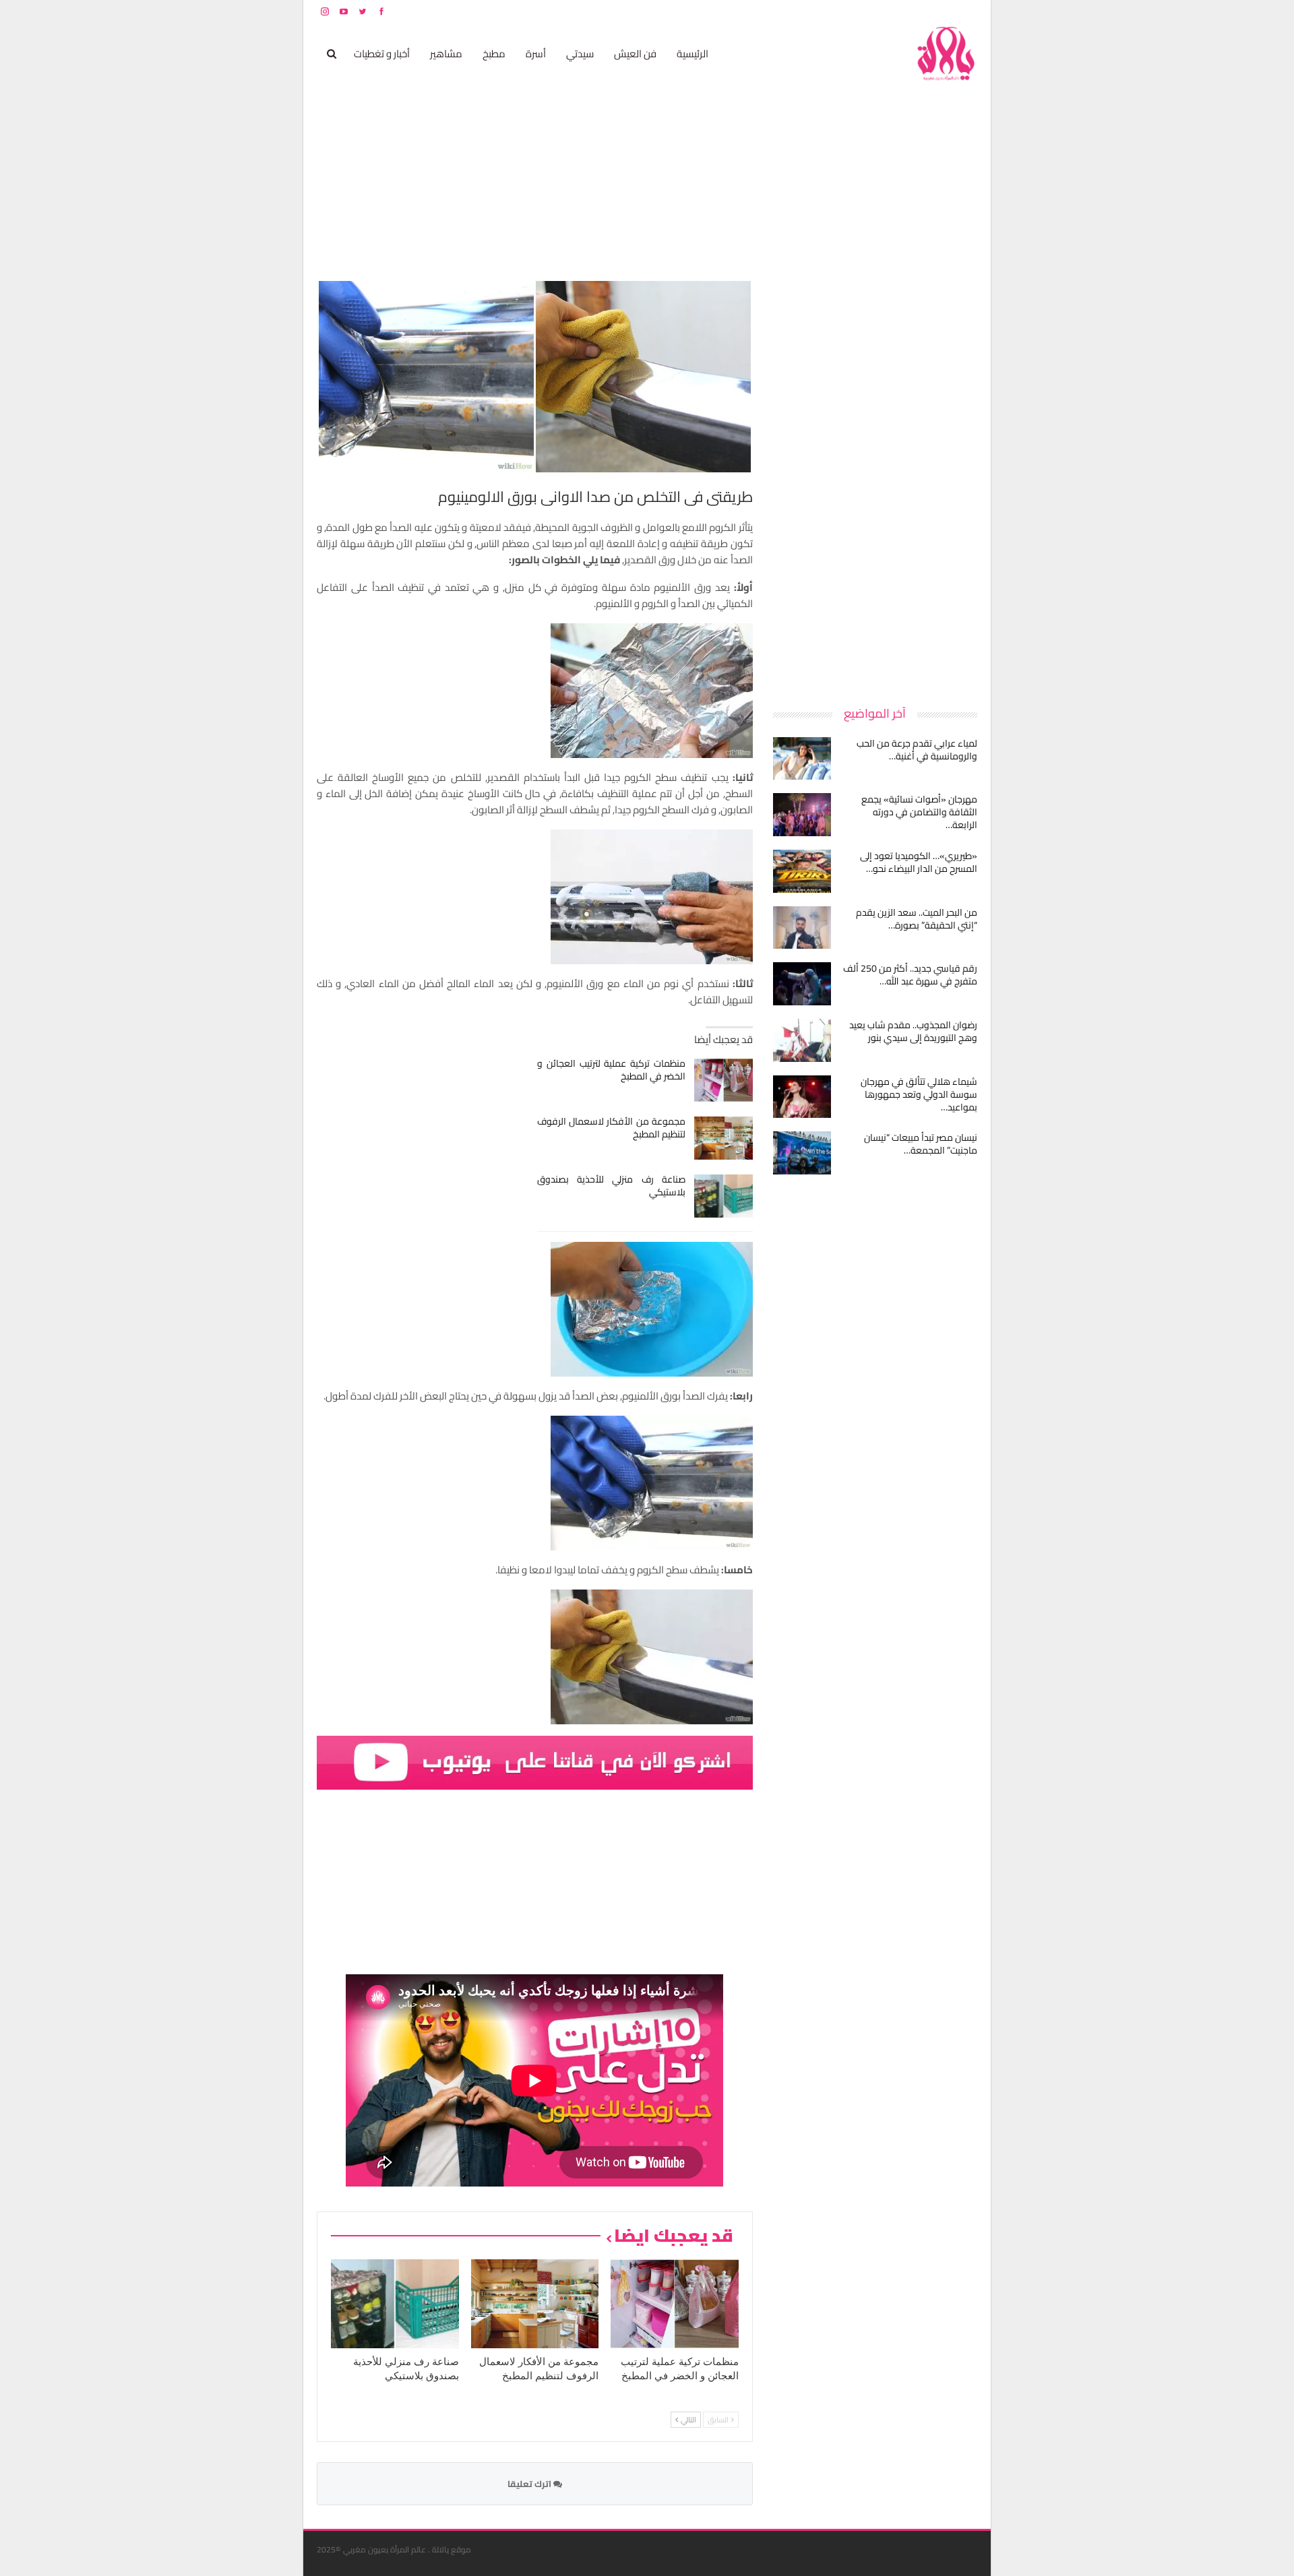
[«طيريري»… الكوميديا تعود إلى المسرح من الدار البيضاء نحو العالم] (802, 871)
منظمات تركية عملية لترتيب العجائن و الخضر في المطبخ (612, 1070)
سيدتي (580, 54)
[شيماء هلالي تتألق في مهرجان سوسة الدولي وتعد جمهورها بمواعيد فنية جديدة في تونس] (802, 1097)
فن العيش (635, 54)
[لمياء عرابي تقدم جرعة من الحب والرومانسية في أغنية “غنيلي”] (802, 759)
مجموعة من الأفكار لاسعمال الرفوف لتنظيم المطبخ (612, 1128)
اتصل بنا (891, 11)
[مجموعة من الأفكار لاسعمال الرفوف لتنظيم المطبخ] (723, 1138)
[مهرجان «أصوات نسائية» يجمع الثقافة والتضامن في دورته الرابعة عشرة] (802, 815)
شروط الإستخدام (848, 11)
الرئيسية (692, 54)
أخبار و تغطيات (382, 54)
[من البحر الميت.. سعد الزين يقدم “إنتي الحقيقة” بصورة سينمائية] (802, 928)
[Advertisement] (876, 481)
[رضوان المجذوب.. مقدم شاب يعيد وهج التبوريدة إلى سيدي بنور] (802, 1040)
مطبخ (494, 54)
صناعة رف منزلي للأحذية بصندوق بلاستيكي (612, 1186)
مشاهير (446, 54)
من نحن (967, 11)
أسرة (536, 54)
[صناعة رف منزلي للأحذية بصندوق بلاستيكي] (723, 1196)
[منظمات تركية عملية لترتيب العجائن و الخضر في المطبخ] (723, 1080)
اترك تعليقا (530, 2484)
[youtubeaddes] (535, 1761)
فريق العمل (929, 11)
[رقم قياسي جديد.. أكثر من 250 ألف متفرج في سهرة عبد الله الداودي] (802, 984)
